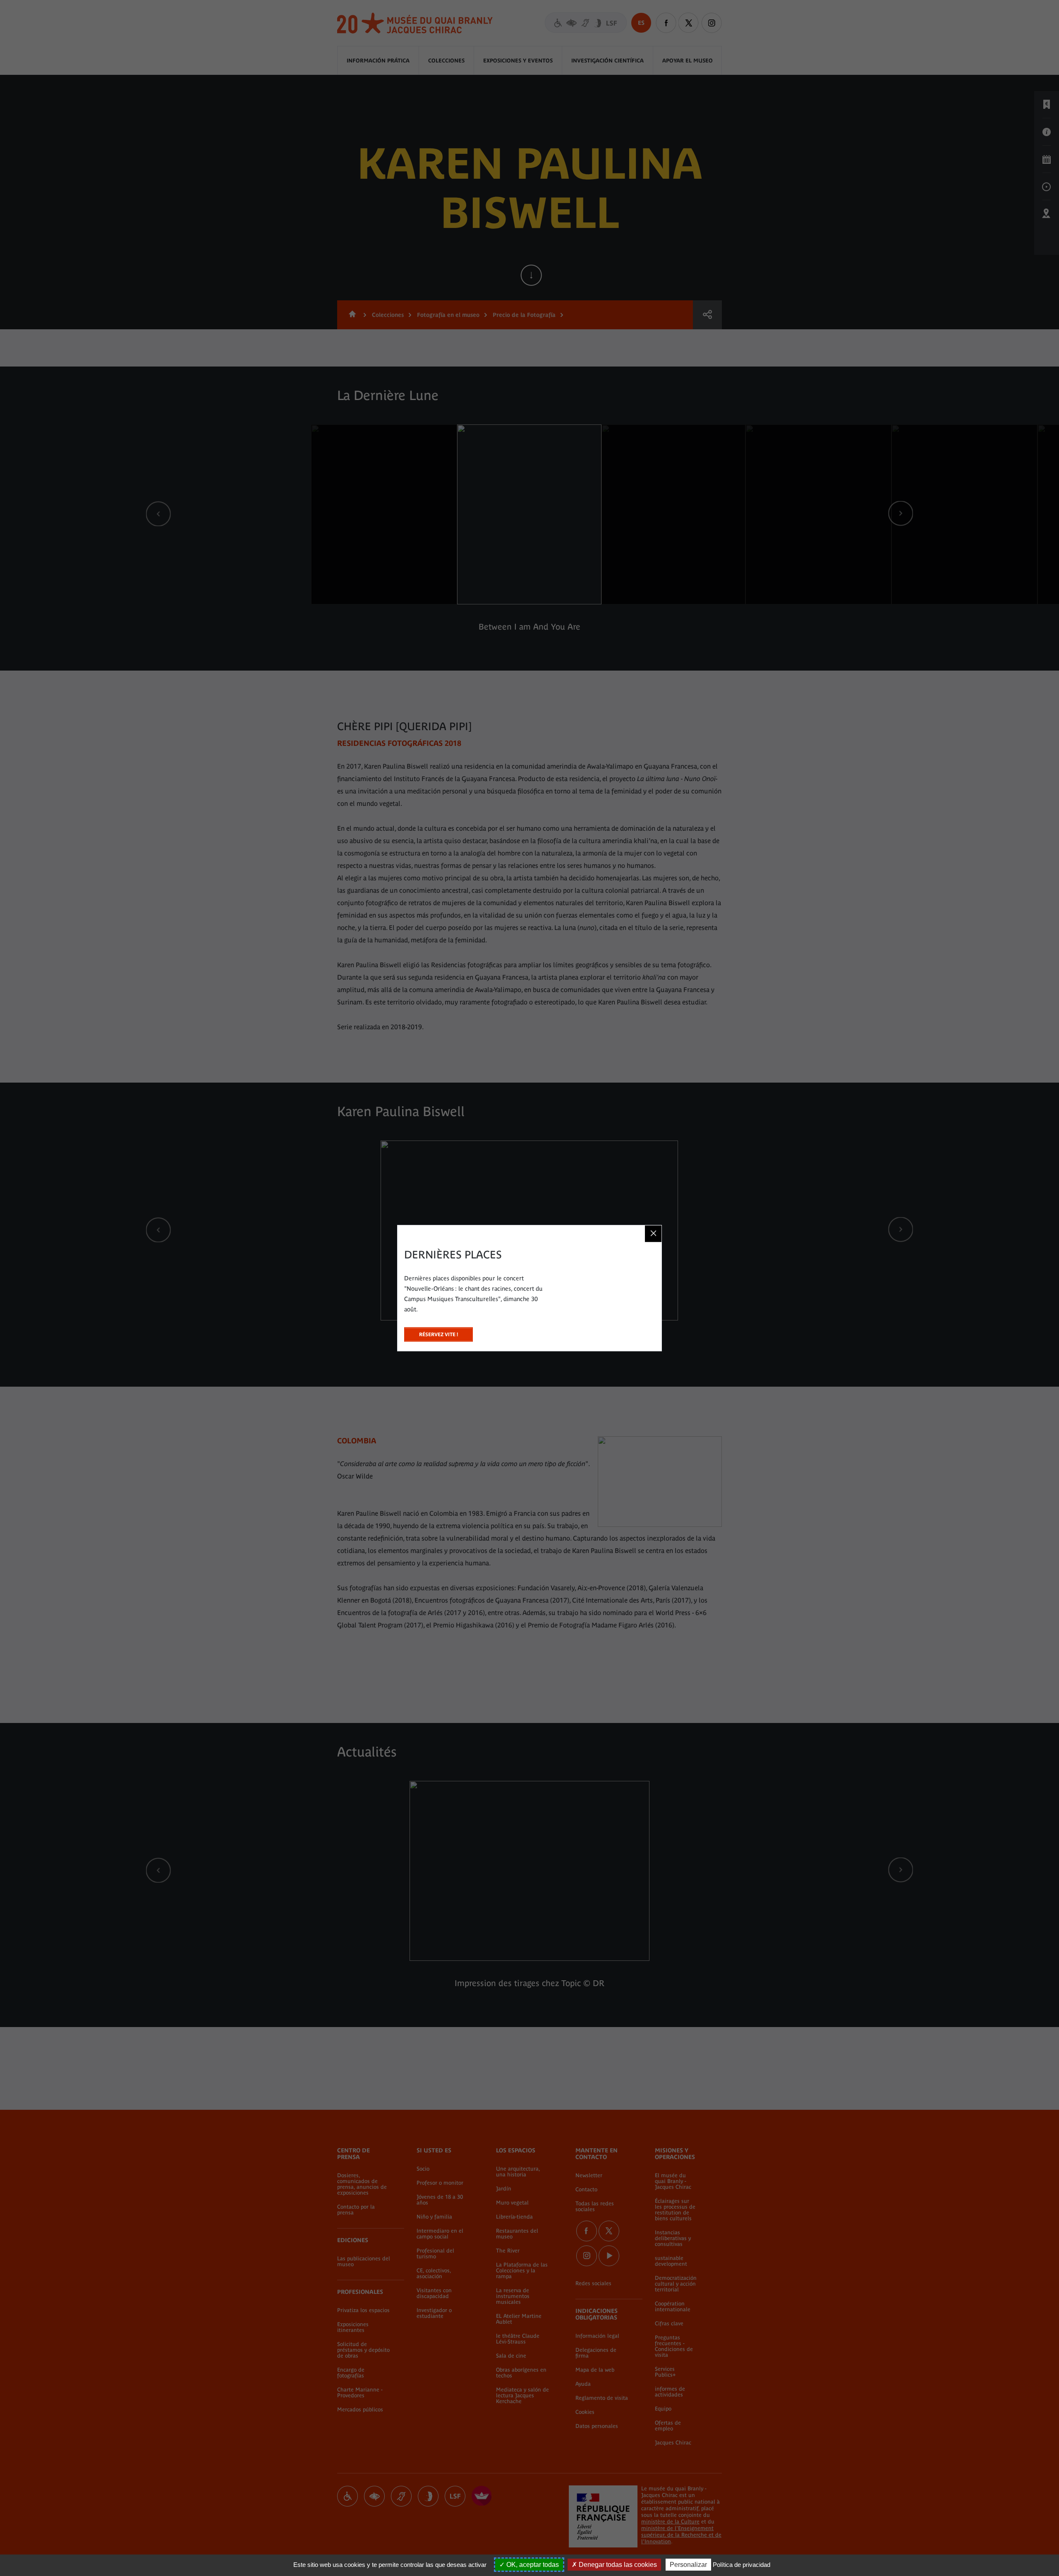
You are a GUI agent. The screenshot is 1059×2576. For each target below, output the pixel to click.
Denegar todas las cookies (617, 2565)
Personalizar (688, 2565)
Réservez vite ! (438, 1332)
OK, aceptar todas (532, 2565)
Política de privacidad (742, 2565)
